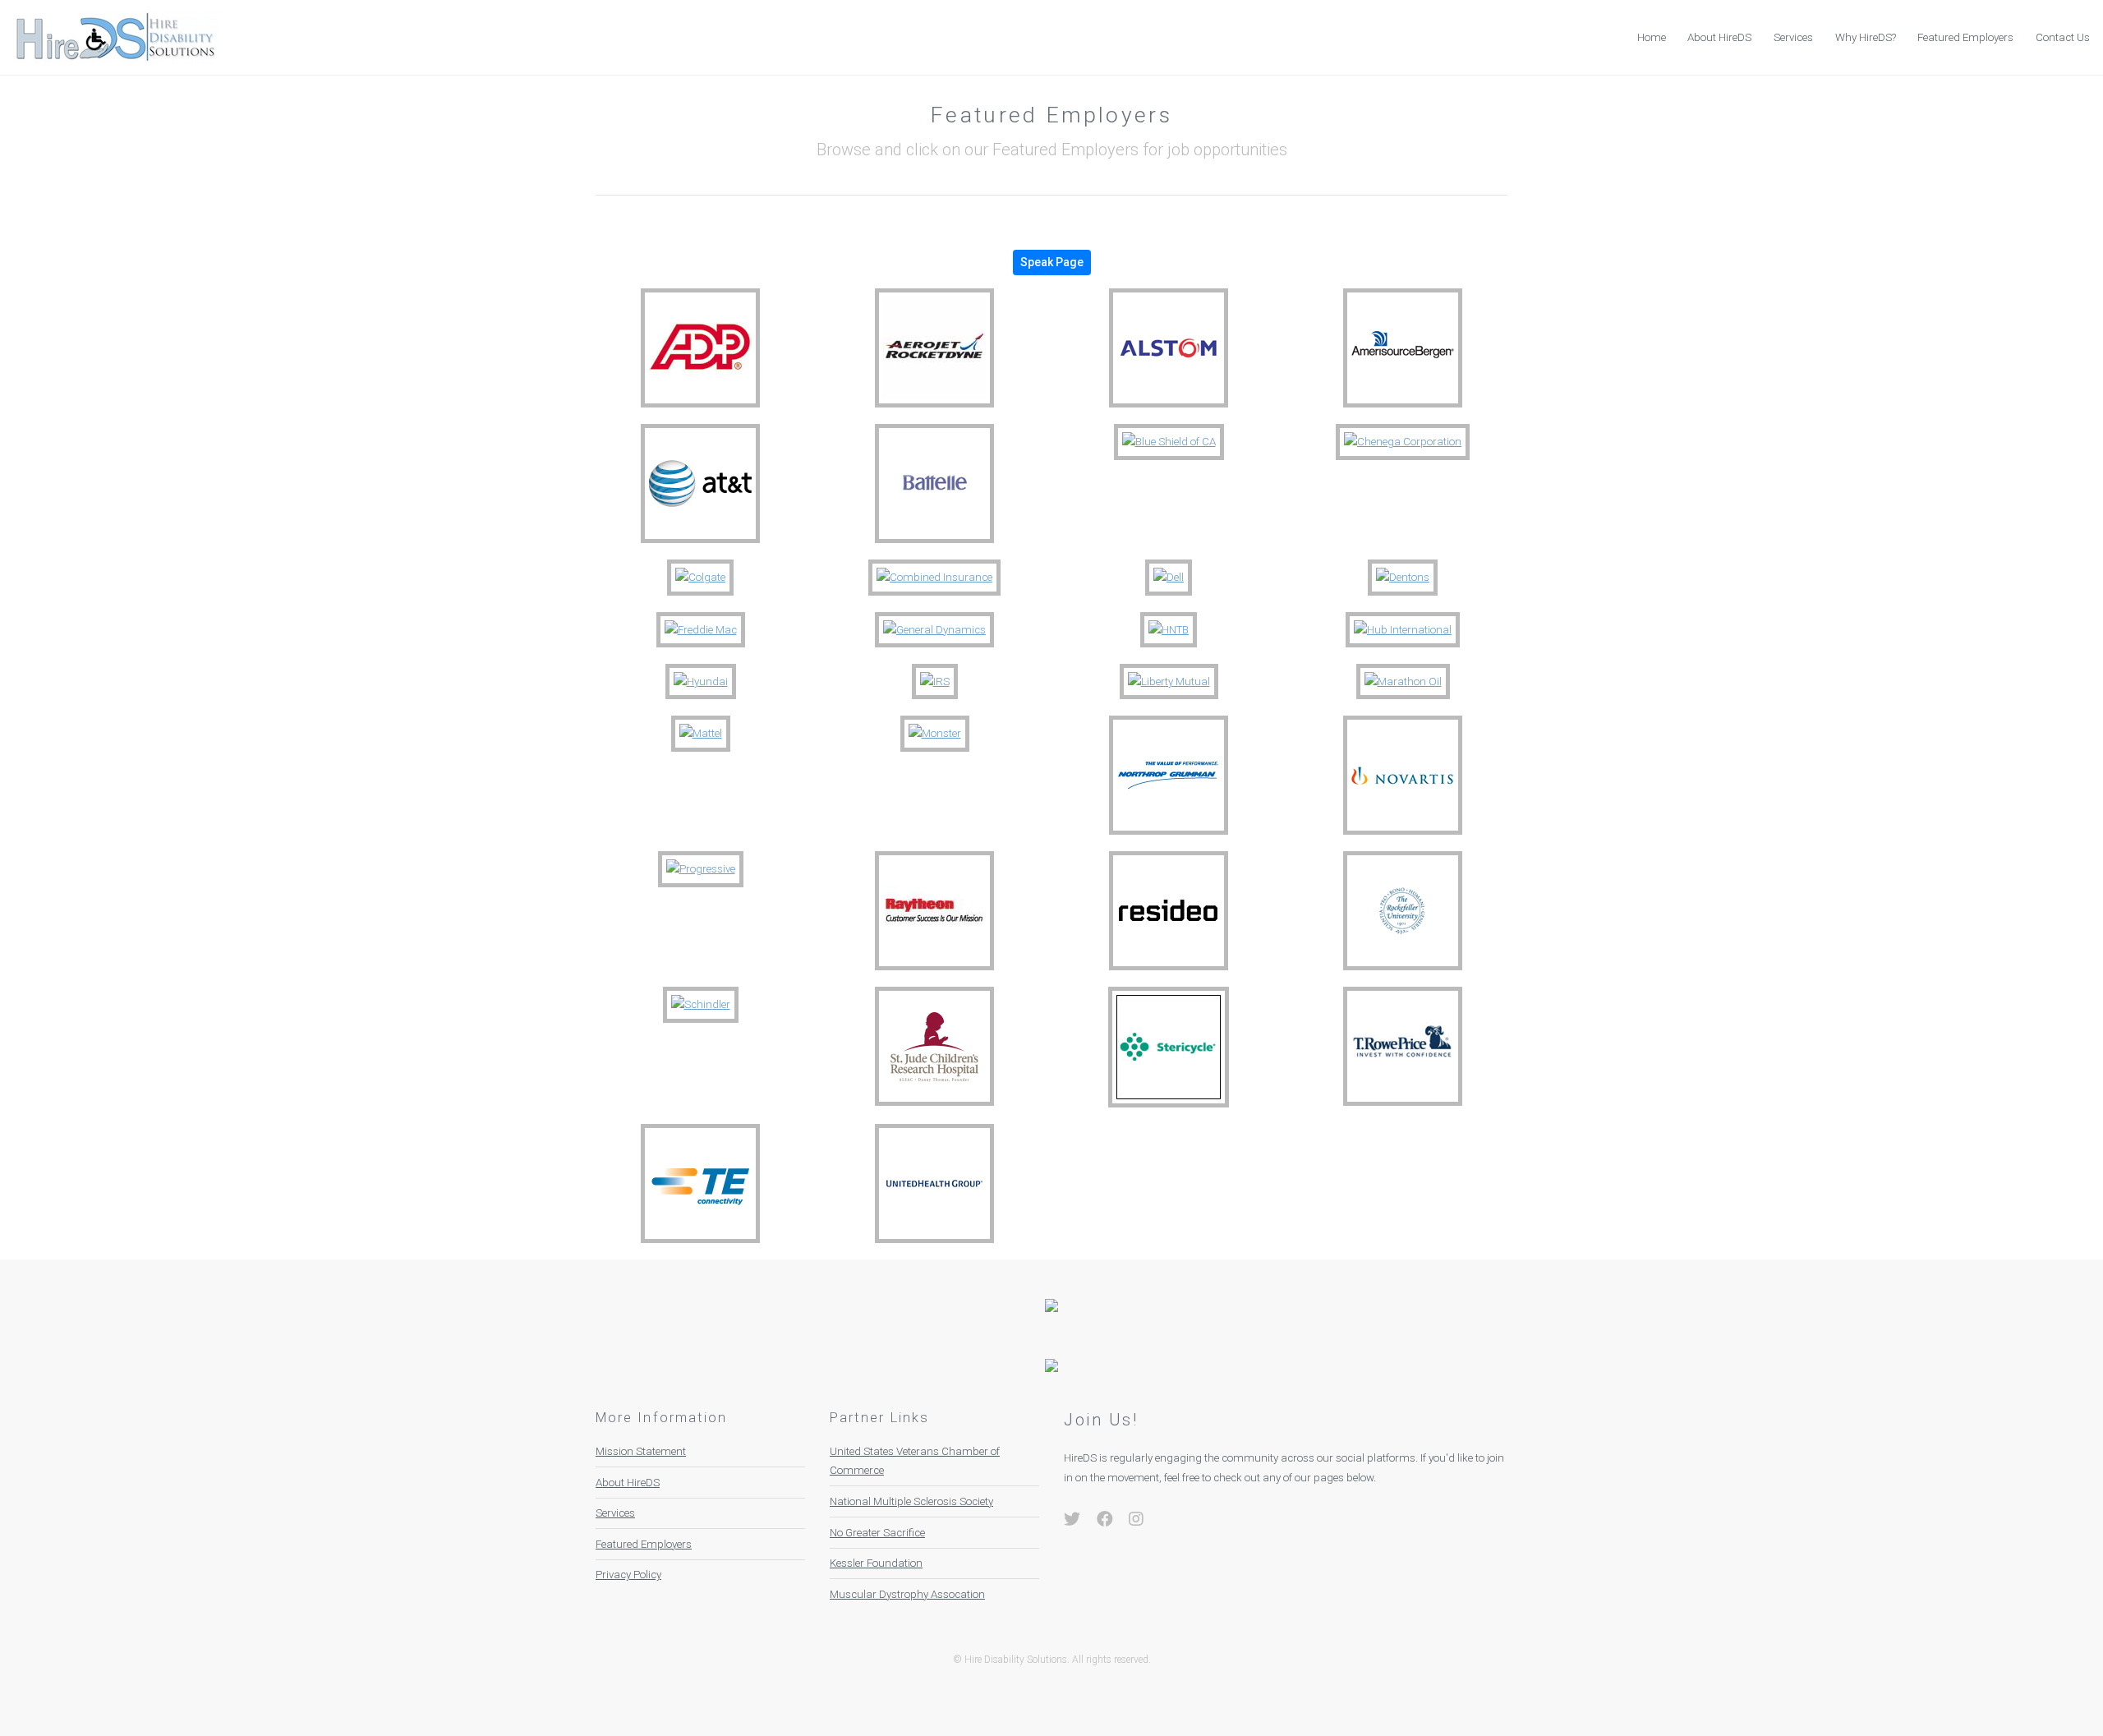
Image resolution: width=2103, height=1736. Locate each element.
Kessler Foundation (876, 1563)
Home (1652, 37)
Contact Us (2063, 37)
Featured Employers (1965, 37)
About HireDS (1719, 37)
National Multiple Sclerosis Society (911, 1501)
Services (1793, 37)
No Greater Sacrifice (877, 1533)
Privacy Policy (628, 1575)
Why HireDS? (1866, 37)
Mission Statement (641, 1451)
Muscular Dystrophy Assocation (907, 1594)
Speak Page (1052, 262)
